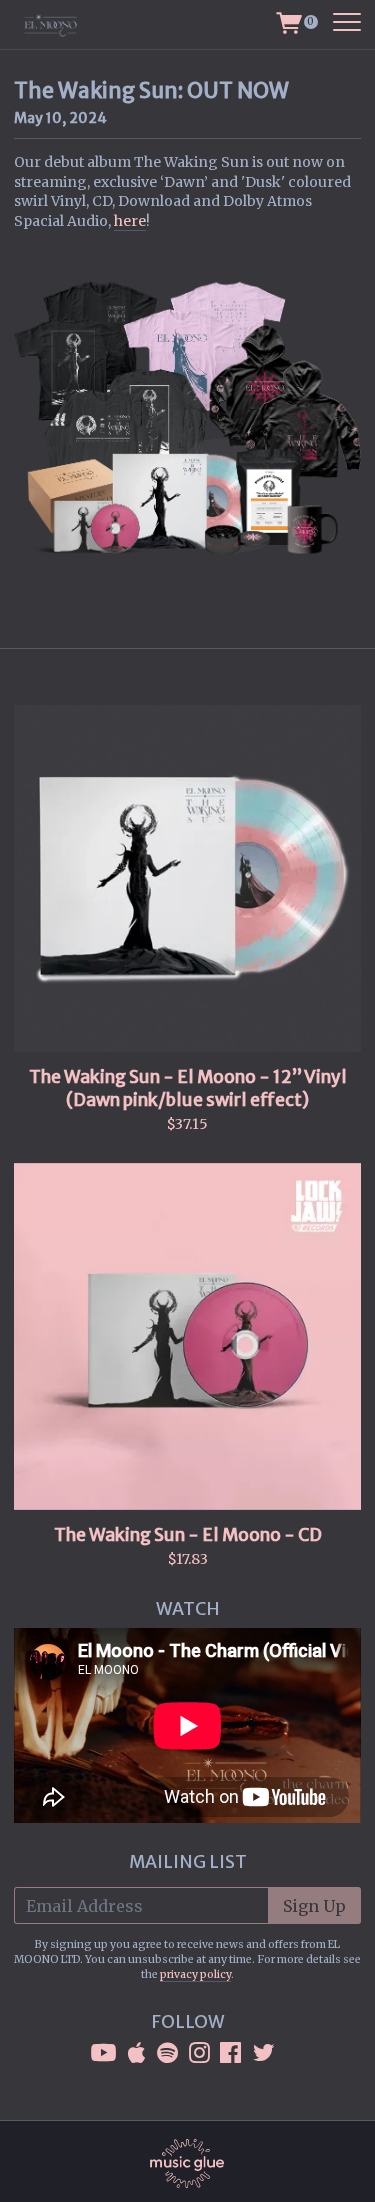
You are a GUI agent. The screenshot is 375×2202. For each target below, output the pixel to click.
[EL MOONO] (61, 25)
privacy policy (195, 1974)
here (130, 221)
